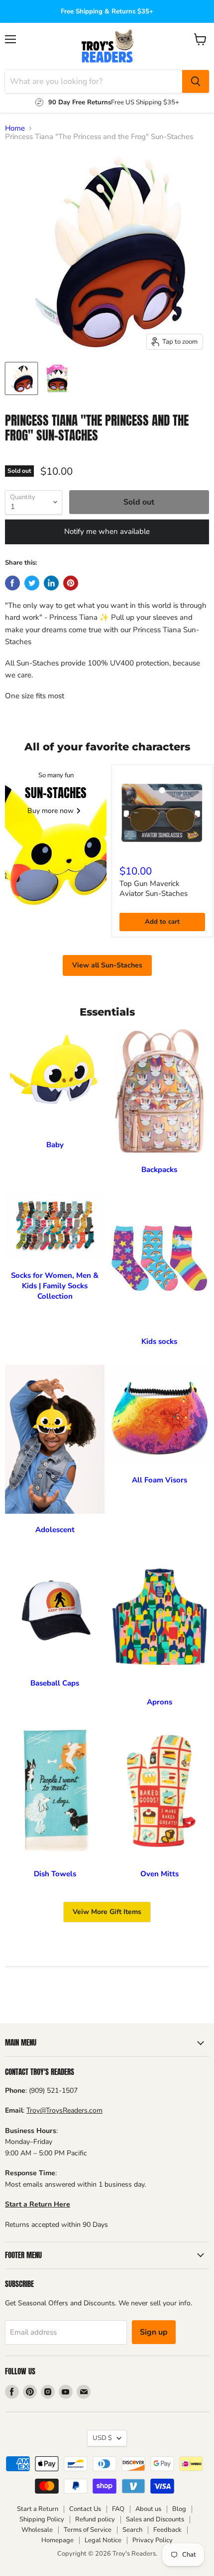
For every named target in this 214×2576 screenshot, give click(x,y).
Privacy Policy (153, 2540)
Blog (179, 2509)
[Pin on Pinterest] (71, 583)
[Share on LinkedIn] (51, 583)
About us (148, 2509)
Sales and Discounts (155, 2519)
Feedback (167, 2530)
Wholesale (37, 2530)
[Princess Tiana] (21, 378)
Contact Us (85, 2509)
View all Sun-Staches (107, 965)
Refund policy (95, 2519)
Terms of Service (88, 2530)
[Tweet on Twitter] (32, 583)
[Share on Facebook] (12, 583)
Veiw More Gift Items (107, 1912)
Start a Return (38, 2509)
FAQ (118, 2509)
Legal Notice (103, 2540)
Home (15, 128)
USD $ (102, 2438)
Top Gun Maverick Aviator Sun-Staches (154, 888)
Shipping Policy (42, 2519)
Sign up (154, 2332)
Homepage (57, 2540)
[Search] (196, 81)
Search (132, 2530)
